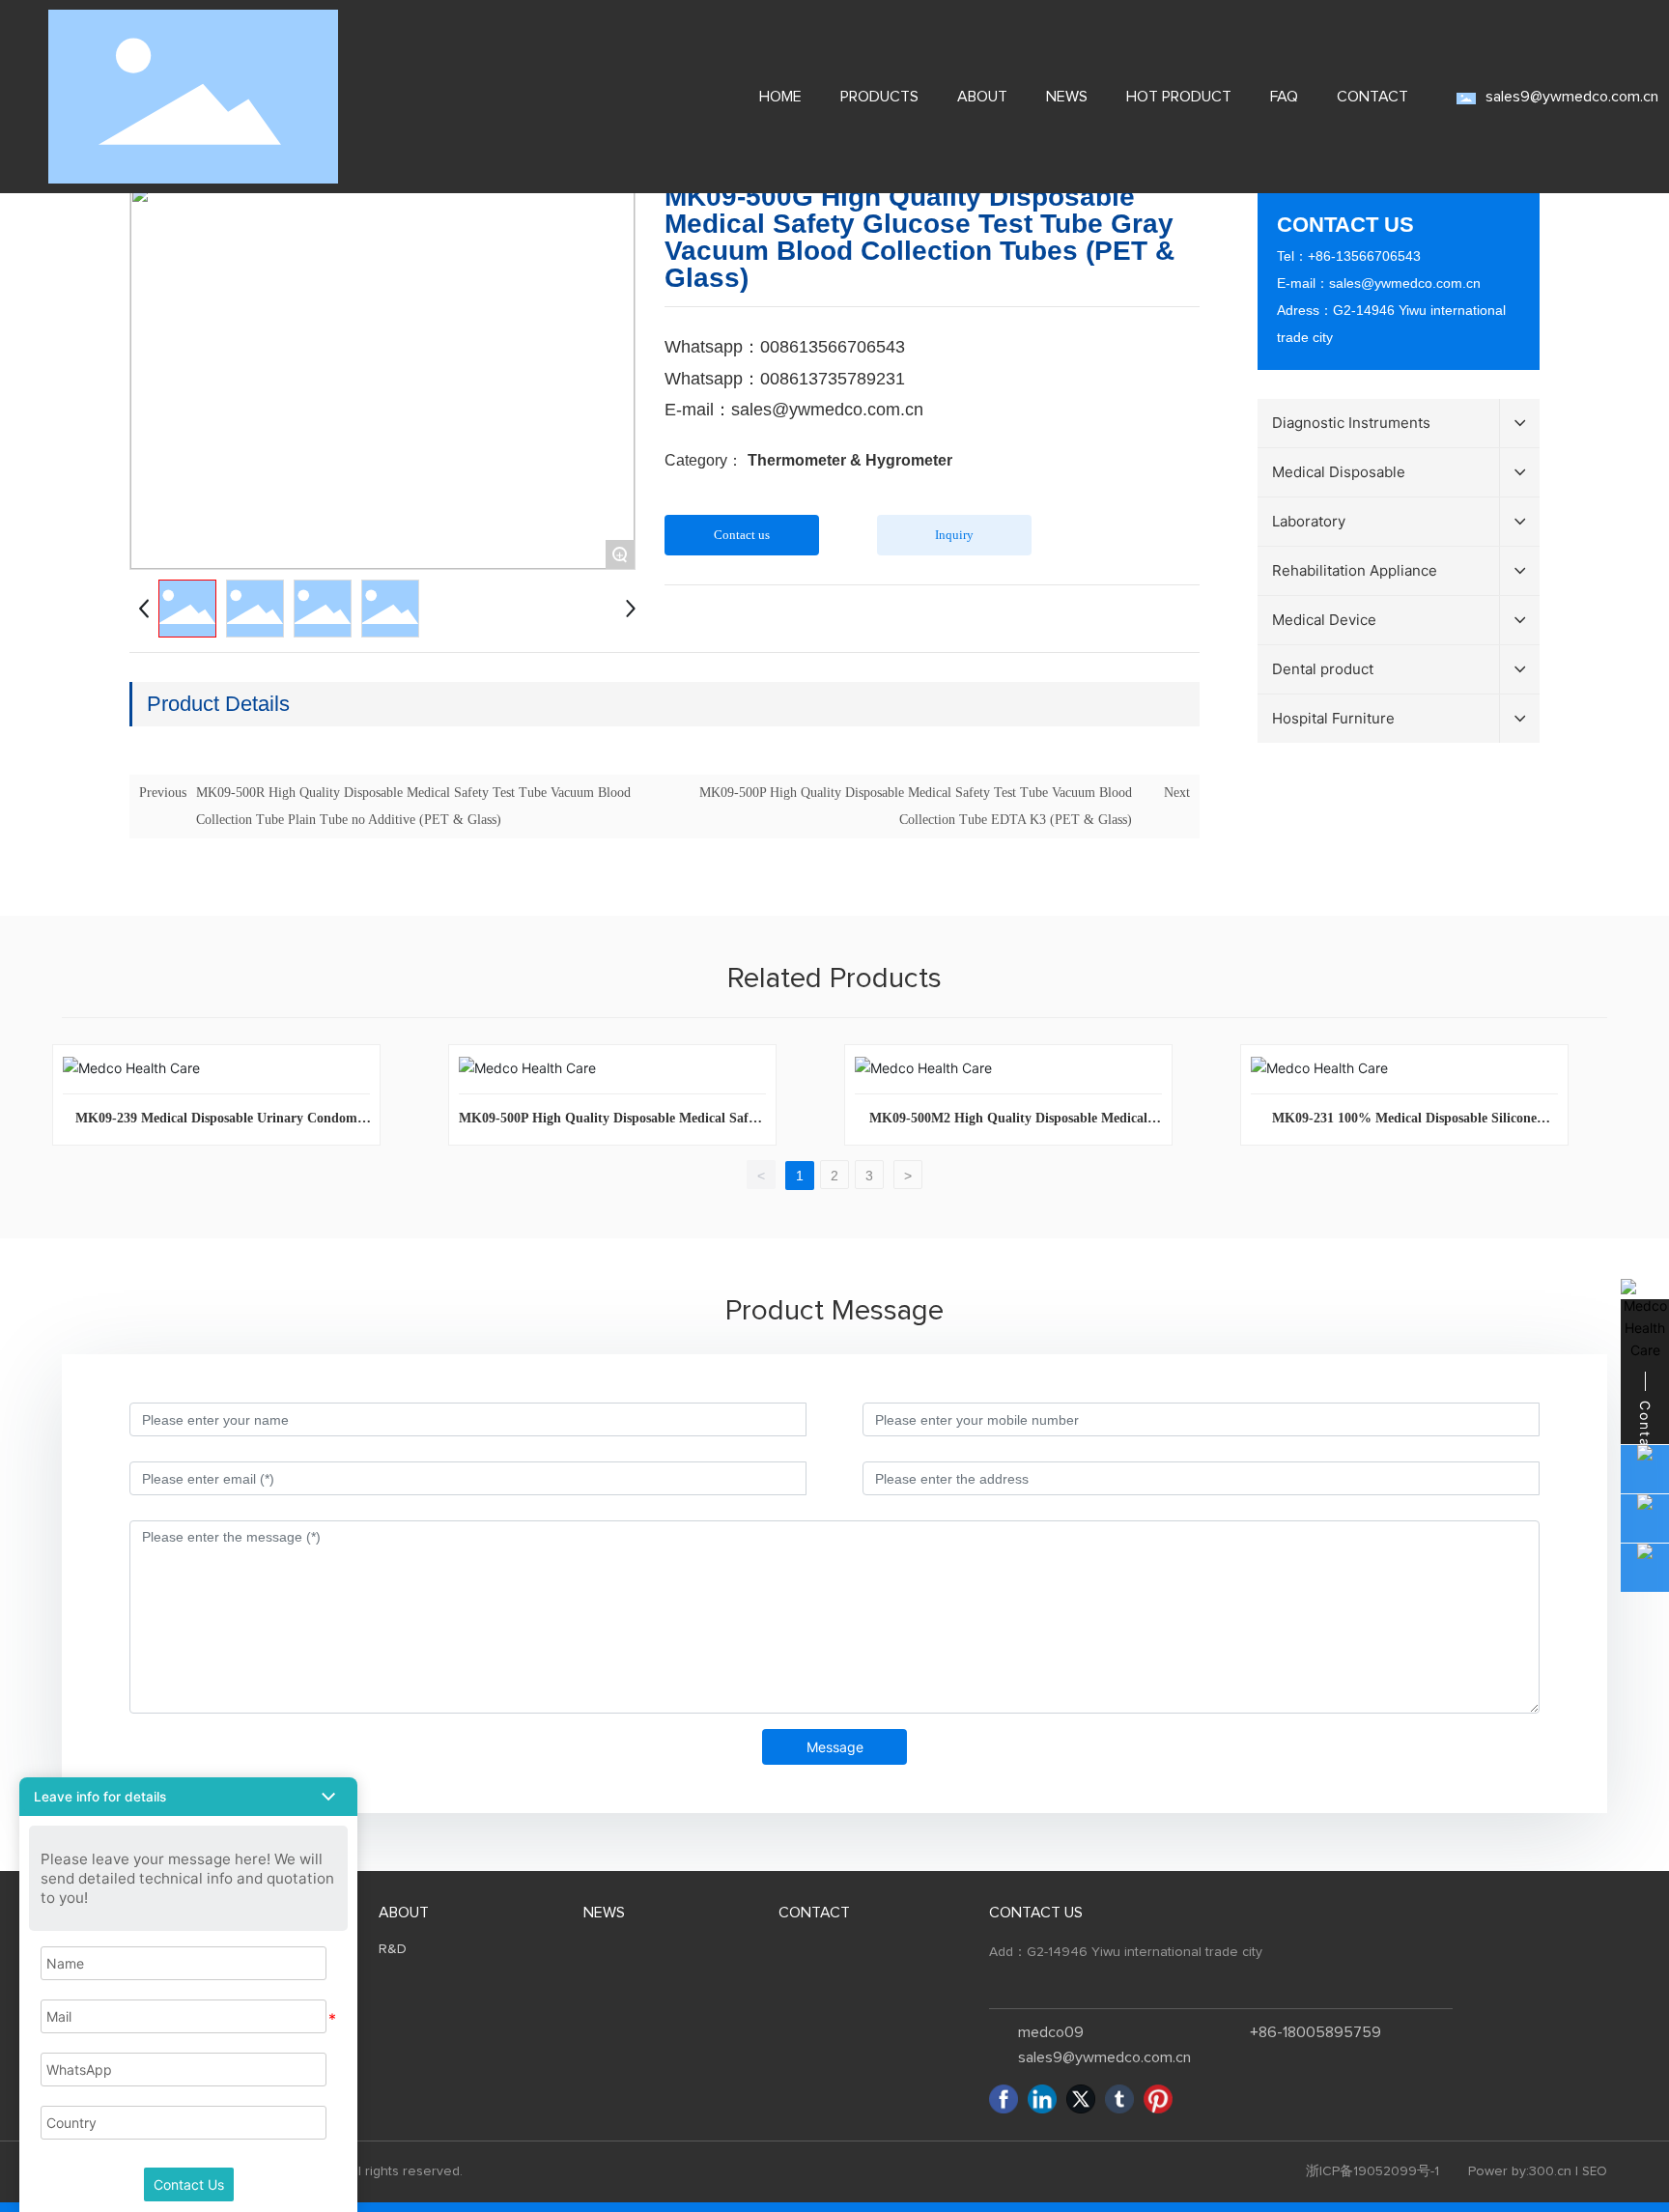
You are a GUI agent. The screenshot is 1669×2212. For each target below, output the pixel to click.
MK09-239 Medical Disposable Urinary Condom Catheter (216, 1125)
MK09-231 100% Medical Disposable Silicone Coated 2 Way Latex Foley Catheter (1404, 1125)
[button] (188, 1797)
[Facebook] (1004, 2099)
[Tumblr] (1119, 2099)
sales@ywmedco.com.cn (1405, 283)
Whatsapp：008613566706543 (785, 347)
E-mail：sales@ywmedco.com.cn (794, 410)
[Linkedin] (1042, 2099)
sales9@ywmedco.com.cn (1572, 97)
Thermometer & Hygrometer (850, 460)
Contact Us (189, 2184)
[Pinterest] (1158, 2099)
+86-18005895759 (1315, 2032)
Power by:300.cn (1520, 2171)
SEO (1595, 2172)
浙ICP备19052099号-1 (1372, 2171)
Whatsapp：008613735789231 (785, 379)
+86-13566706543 (1364, 256)
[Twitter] (1081, 2099)
